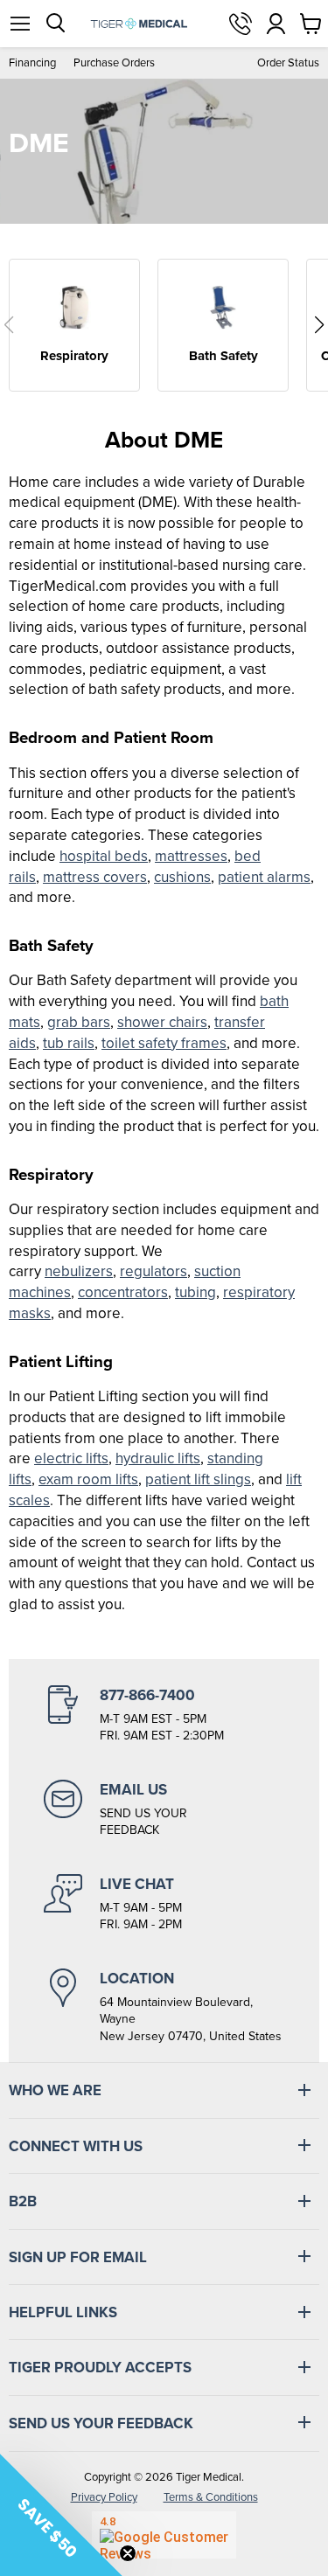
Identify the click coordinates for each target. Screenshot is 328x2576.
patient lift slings (198, 1479)
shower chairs (162, 1022)
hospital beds (104, 856)
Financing (32, 62)
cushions (182, 877)
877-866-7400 (241, 24)
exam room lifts (88, 1479)
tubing (195, 1292)
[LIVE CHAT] (164, 1904)
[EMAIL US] (164, 1809)
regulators (154, 1271)
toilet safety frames (164, 1043)
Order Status (288, 62)
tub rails (69, 1043)
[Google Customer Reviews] (164, 2535)
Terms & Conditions (211, 2497)
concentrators (123, 1292)
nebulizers (79, 1271)
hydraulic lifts (158, 1458)
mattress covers (95, 877)
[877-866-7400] (164, 1715)
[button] (9, 325)
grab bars (79, 1022)
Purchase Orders (114, 62)
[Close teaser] (128, 2553)
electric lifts (71, 1458)
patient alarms (264, 877)
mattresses (191, 856)
